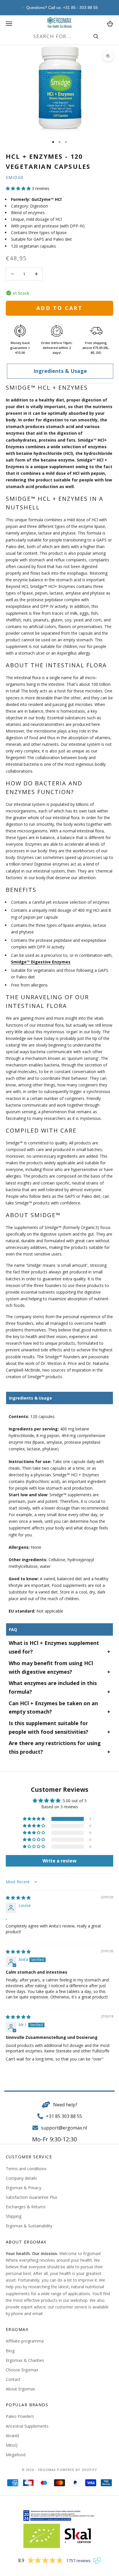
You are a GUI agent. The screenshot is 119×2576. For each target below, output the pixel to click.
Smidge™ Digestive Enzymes (41, 962)
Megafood (16, 2455)
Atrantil (12, 2436)
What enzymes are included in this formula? (53, 1687)
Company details (21, 2178)
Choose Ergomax (22, 2370)
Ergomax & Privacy (24, 2188)
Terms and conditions (26, 2169)
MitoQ (12, 2445)
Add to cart (59, 308)
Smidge (15, 177)
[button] (18, 188)
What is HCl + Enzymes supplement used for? (54, 1647)
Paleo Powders (20, 2416)
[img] (18, 1898)
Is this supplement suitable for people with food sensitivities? (49, 1727)
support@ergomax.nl (64, 2128)
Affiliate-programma (25, 2341)
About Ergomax (20, 2389)
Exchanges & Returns (26, 2207)
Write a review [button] (59, 1861)
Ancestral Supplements (27, 2426)
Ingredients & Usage (60, 371)
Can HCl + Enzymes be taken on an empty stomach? (53, 1708)
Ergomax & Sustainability (29, 2226)
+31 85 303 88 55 (64, 2116)
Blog (10, 2351)
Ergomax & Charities (25, 2360)
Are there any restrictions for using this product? (55, 1747)
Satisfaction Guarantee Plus (32, 2197)
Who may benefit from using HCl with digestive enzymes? (51, 1667)
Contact (13, 2379)
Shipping (14, 2216)
